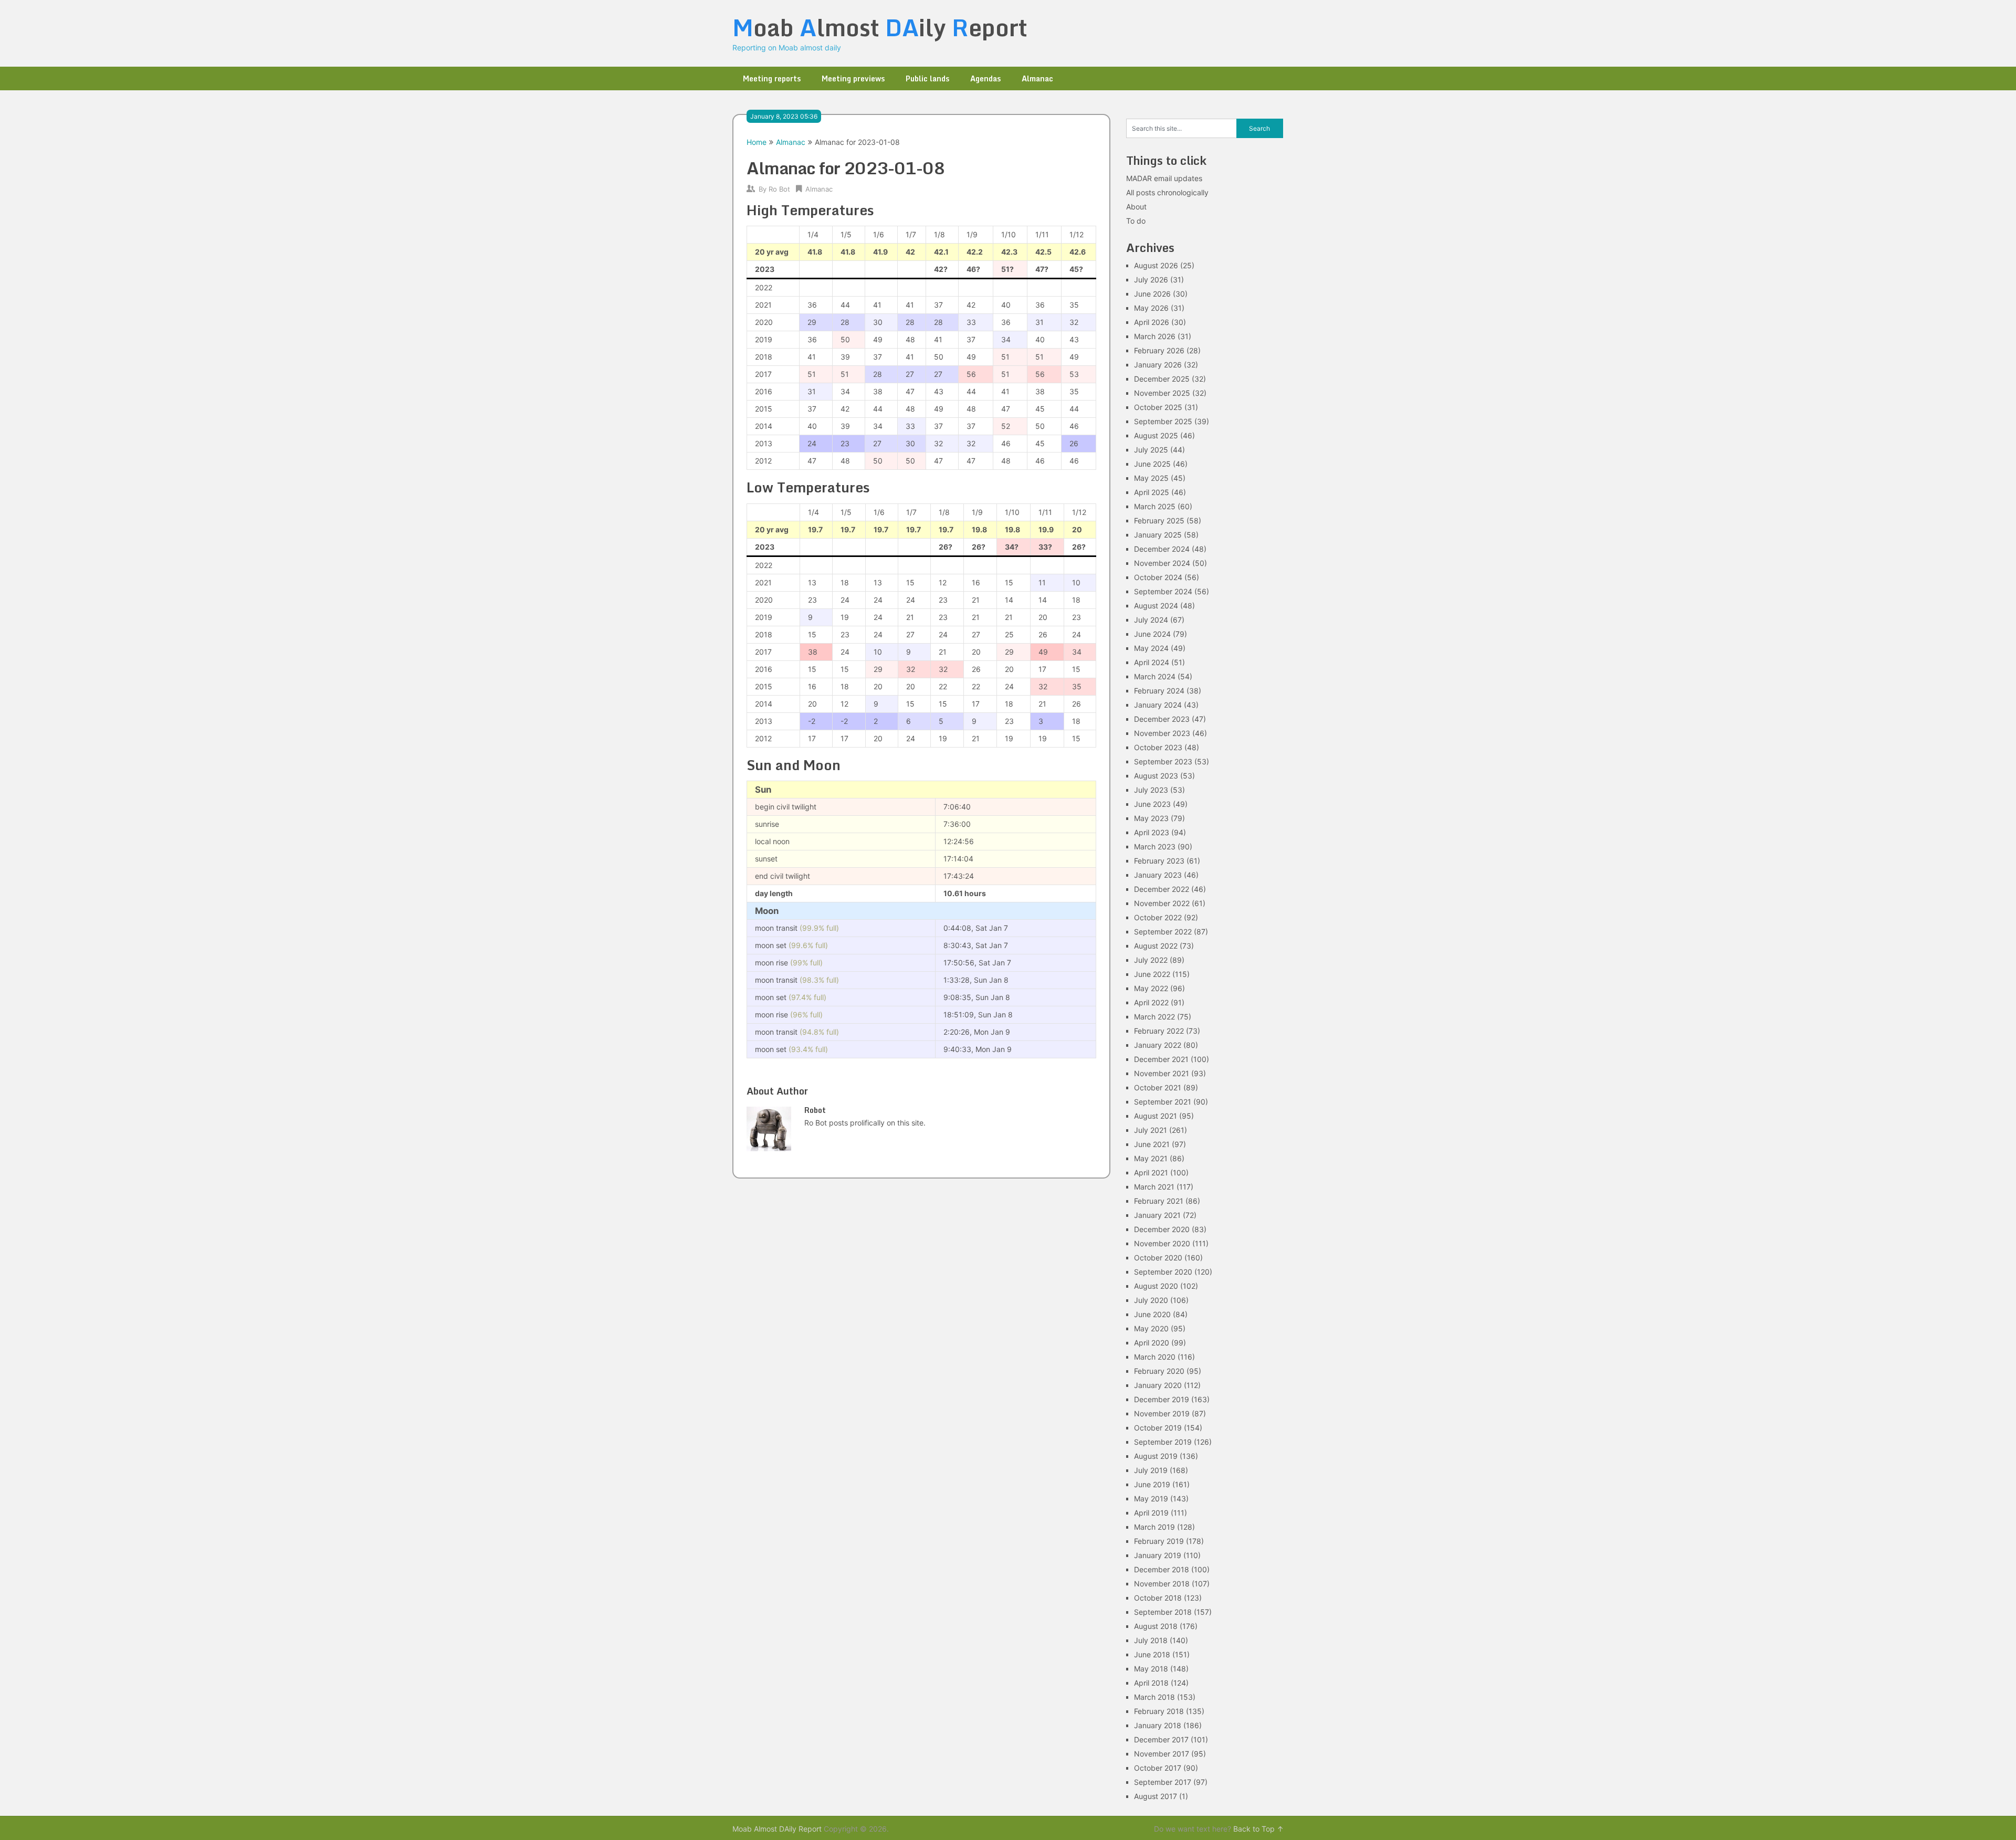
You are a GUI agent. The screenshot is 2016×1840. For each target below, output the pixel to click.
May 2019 (1151, 1499)
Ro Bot (779, 189)
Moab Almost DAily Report (777, 1829)
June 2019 (1152, 1484)
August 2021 (1156, 1116)
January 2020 (1158, 1385)
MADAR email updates (1164, 178)
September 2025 (1163, 421)
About (1136, 207)
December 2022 (1162, 889)
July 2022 (1151, 960)
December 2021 (1161, 1059)
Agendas (985, 78)
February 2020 (1159, 1371)
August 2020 (1156, 1286)
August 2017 (1156, 1796)
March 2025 (1155, 506)
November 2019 (1162, 1413)
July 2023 (1151, 790)
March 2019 (1154, 1527)
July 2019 (1151, 1470)
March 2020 (1155, 1357)
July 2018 (1151, 1640)
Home (757, 142)
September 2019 (1163, 1442)
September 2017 (1163, 1782)
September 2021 (1163, 1102)
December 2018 (1162, 1569)
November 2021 (1162, 1073)
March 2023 (1155, 847)
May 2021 (1151, 1158)
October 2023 (1158, 747)
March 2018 (1154, 1697)
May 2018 (1151, 1669)
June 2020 (1152, 1314)
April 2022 (1151, 1002)
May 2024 (1151, 648)
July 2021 (1151, 1130)
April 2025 (1152, 492)
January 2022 (1158, 1045)
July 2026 (1151, 280)
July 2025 (1151, 450)
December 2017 (1161, 1739)
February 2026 (1159, 350)
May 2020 (1151, 1328)
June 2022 (1152, 974)
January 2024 (1158, 705)
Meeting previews (853, 78)
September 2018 (1163, 1612)
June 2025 (1152, 464)
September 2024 (1163, 591)
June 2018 (1152, 1654)
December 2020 (1162, 1229)
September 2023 (1163, 761)
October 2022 (1158, 917)
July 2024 (1151, 620)
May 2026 (1151, 308)
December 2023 (1162, 719)
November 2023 (1162, 733)
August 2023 (1156, 776)
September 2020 (1163, 1272)
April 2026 (1152, 322)
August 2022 (1156, 946)
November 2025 (1162, 393)
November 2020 (1162, 1243)
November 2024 (1162, 563)
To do (1136, 221)
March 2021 (1154, 1187)
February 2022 (1159, 1031)
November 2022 (1162, 903)
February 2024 (1159, 691)
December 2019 (1162, 1399)
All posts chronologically (1167, 192)
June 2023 (1152, 804)
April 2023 (1152, 832)
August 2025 (1156, 435)
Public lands (927, 78)
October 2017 (1158, 1768)
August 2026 (1156, 265)
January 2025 (1158, 535)
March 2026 (1155, 336)
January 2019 (1158, 1555)
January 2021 (1157, 1215)
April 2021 (1151, 1173)
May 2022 (1151, 988)
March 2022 (1154, 1017)
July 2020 (1151, 1300)
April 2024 (1152, 662)
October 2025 (1158, 407)
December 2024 (1162, 549)
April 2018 (1151, 1683)
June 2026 (1152, 294)
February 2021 (1159, 1201)
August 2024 (1156, 606)
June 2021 (1152, 1144)
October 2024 (1158, 577)
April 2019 (1151, 1513)
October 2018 (1158, 1598)
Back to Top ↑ (1258, 1829)
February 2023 (1159, 861)
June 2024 (1152, 634)
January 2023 (1158, 875)
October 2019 (1158, 1428)
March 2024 (1155, 676)
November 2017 (1162, 1754)
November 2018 (1162, 1584)
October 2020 (1158, 1258)
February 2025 (1159, 521)
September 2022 (1163, 932)
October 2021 (1158, 1087)
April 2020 (1152, 1343)
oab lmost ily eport (880, 27)
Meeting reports (772, 78)
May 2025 (1151, 478)
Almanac (1037, 78)
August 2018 (1156, 1626)
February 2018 (1159, 1711)
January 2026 (1158, 365)
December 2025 (1162, 379)
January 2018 (1158, 1725)
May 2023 (1151, 818)
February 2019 (1159, 1541)
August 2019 (1156, 1456)
